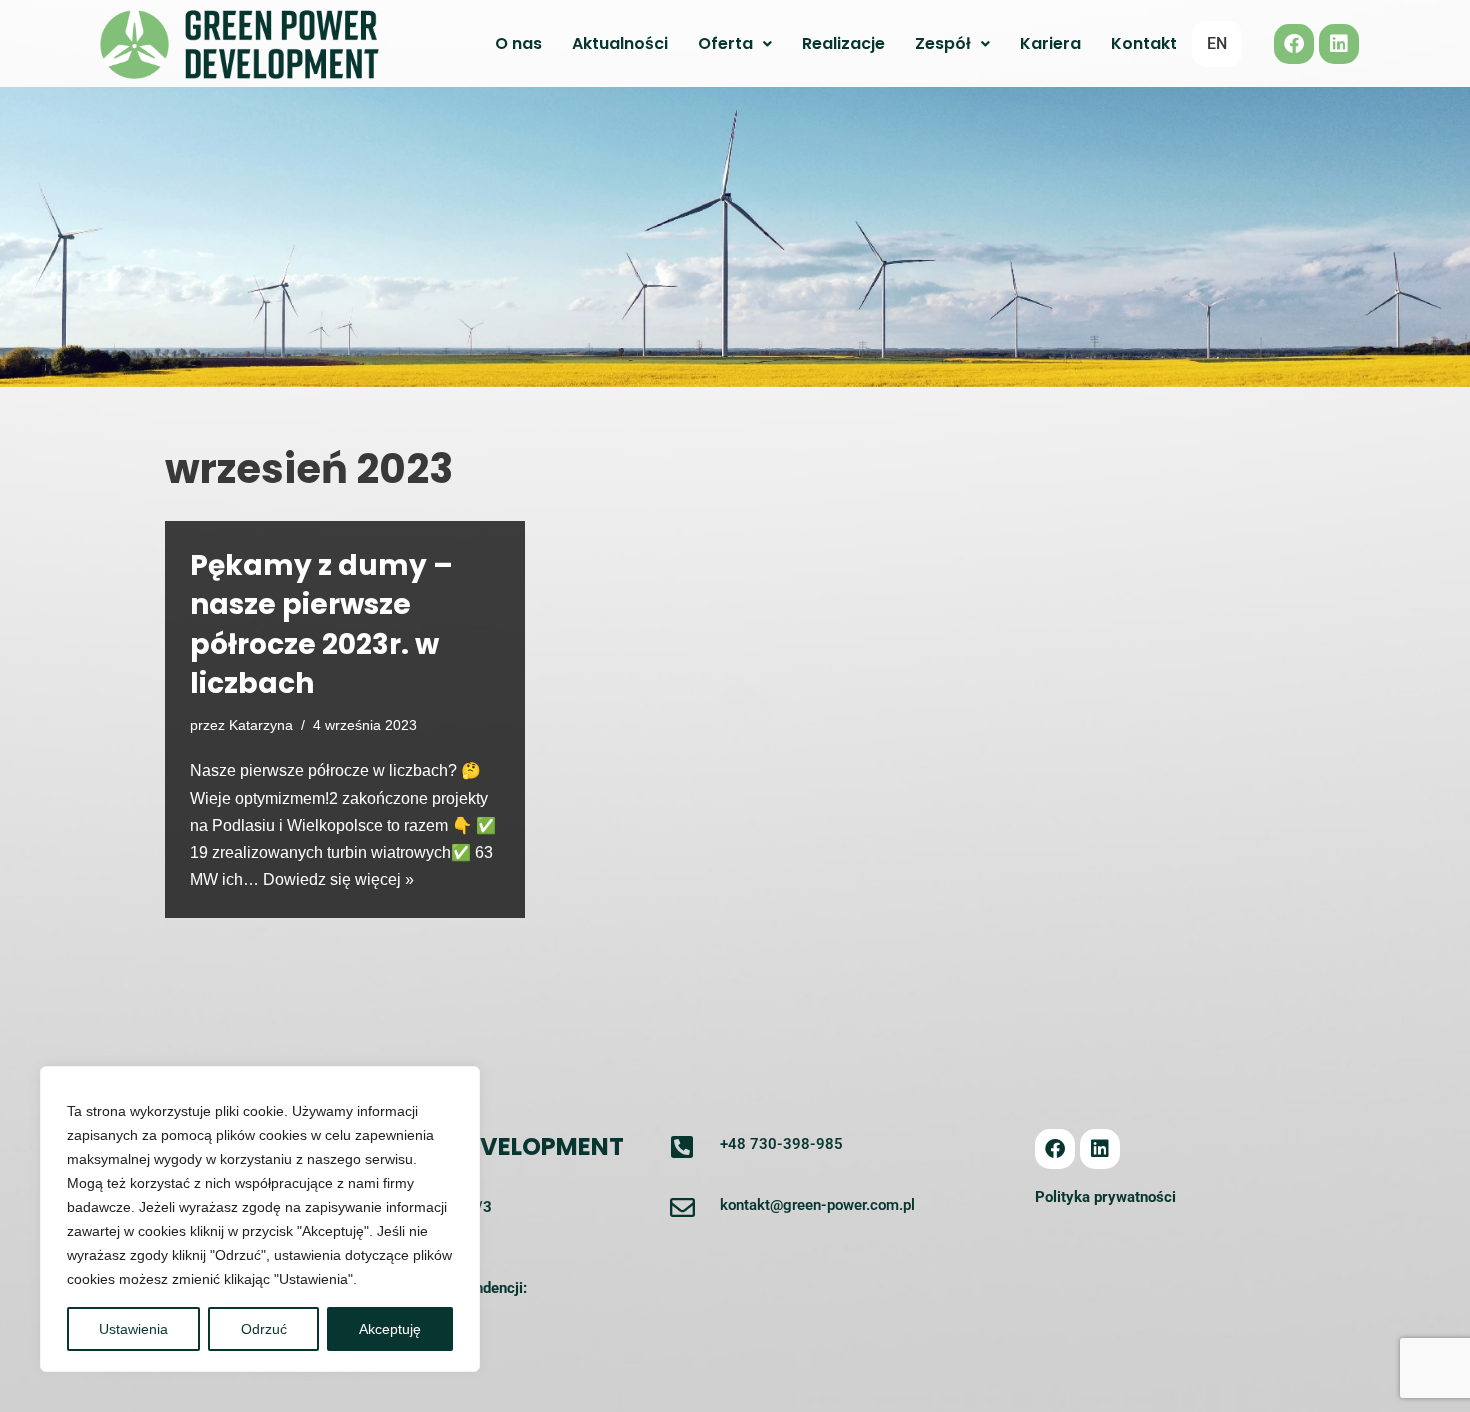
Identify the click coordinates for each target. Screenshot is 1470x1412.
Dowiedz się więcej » (338, 879)
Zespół (943, 43)
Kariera (1050, 43)
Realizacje (843, 43)
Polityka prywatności (1105, 1197)
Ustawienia (133, 1329)
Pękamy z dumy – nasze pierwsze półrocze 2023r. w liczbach (321, 624)
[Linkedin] (1339, 44)
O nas (518, 43)
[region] (260, 1219)
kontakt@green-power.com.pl (817, 1205)
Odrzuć (264, 1329)
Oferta (725, 43)
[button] (735, 44)
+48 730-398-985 (781, 1144)
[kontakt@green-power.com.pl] (682, 1207)
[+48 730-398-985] (682, 1146)
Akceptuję (390, 1329)
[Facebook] (1294, 44)
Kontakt (1144, 43)
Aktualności (620, 43)
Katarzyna (261, 725)
